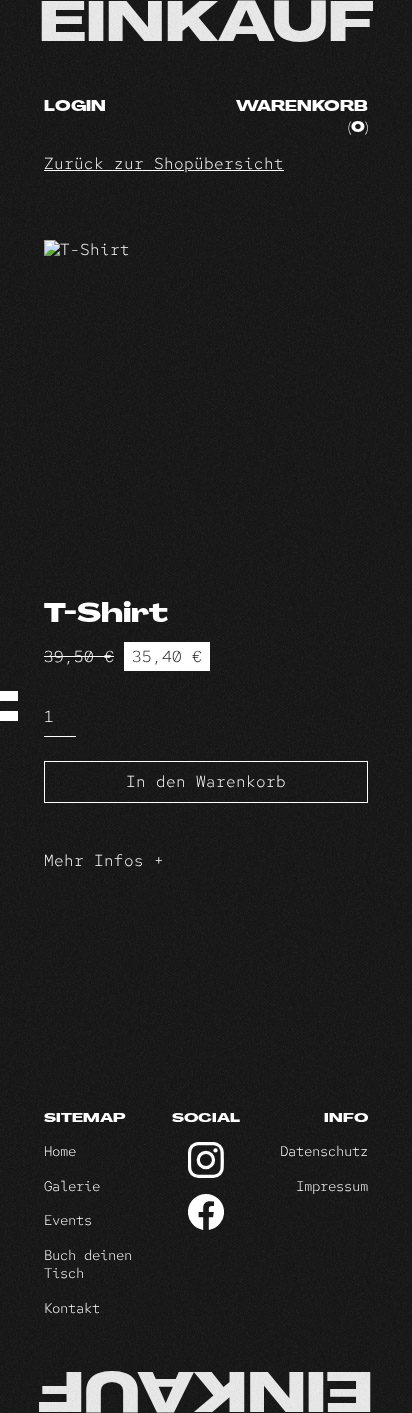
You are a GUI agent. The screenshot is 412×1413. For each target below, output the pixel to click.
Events (68, 1220)
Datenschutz (324, 1151)
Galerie (72, 1186)
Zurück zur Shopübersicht (164, 163)
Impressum (332, 1186)
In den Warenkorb (206, 781)
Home (60, 1151)
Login (75, 107)
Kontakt (72, 1308)
